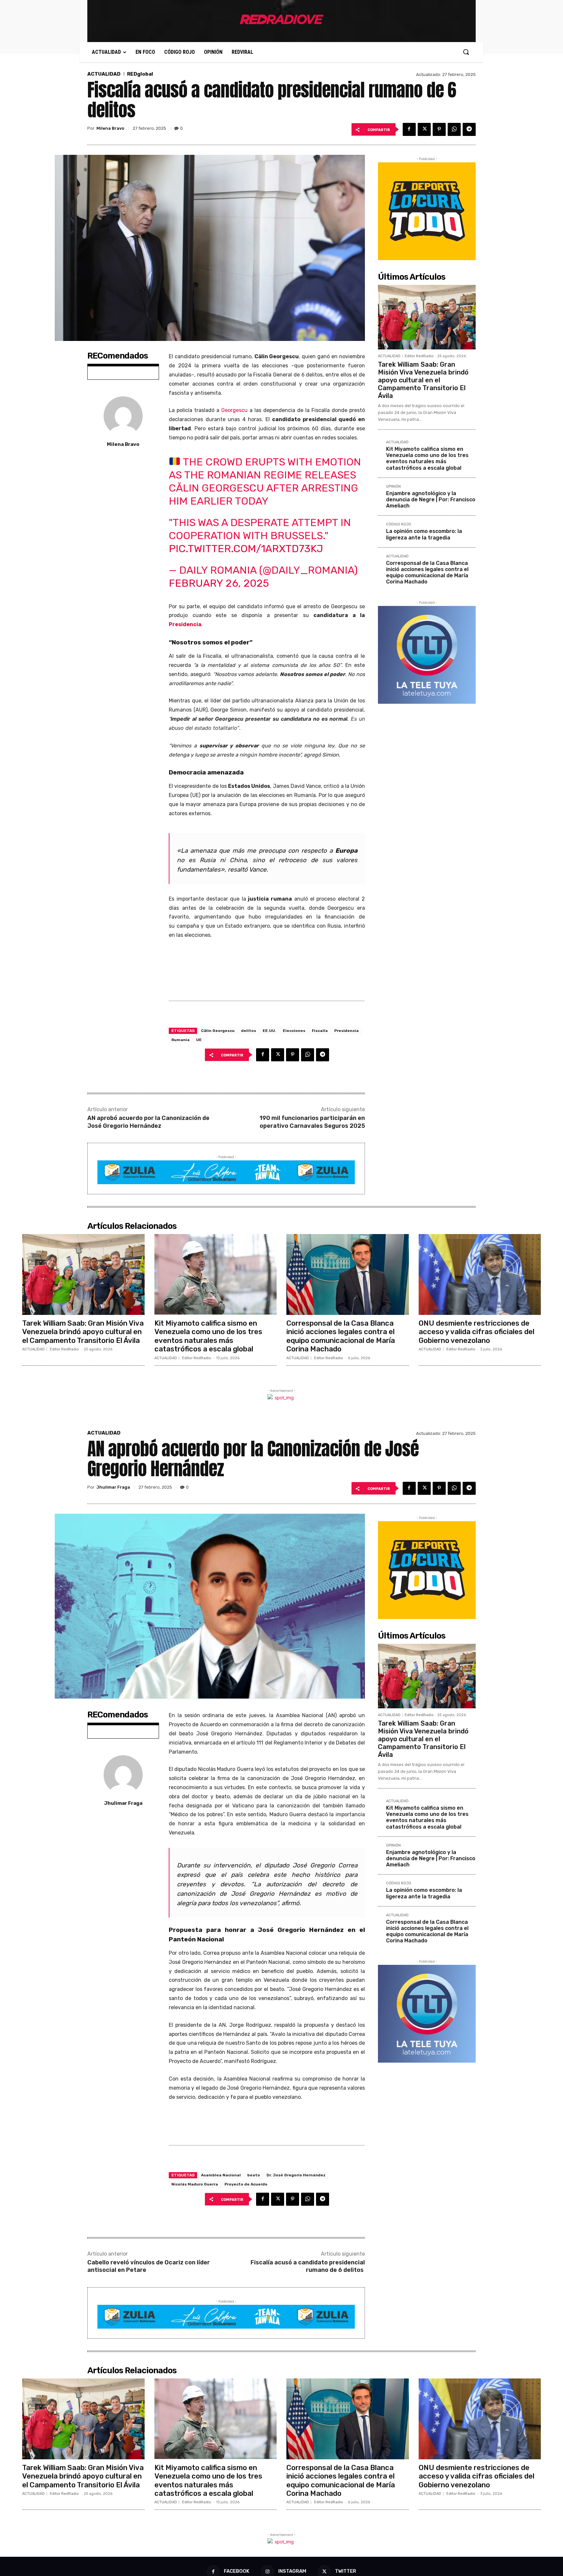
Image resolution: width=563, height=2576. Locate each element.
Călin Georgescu (218, 1031)
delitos (249, 1031)
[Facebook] (409, 129)
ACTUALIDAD (104, 74)
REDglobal (140, 74)
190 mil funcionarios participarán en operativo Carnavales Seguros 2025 (312, 1122)
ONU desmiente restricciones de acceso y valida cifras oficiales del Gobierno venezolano (476, 1332)
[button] (466, 52)
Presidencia (185, 624)
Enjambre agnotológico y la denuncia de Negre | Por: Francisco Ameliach (431, 500)
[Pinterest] (439, 129)
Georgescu (234, 410)
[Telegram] (469, 129)
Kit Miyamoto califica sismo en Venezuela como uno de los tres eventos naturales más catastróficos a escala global (427, 458)
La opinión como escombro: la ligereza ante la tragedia (424, 534)
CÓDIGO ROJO (399, 524)
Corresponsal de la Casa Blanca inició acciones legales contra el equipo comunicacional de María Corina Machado (427, 573)
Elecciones (294, 1031)
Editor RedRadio (419, 356)
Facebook (237, 2571)
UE (199, 1040)
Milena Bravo (110, 128)
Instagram (292, 2571)
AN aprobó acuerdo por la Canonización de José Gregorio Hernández (148, 1122)
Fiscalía (320, 1031)
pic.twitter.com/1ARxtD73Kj (246, 549)
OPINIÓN (393, 487)
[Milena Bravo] (123, 416)
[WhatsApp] (454, 129)
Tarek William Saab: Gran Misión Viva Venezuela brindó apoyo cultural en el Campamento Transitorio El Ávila (423, 380)
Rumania (180, 1040)
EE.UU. (269, 1031)
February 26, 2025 (219, 583)
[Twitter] (424, 129)
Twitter (346, 2571)
